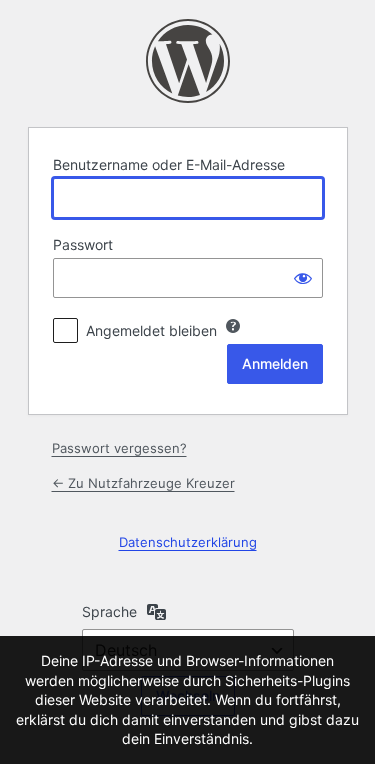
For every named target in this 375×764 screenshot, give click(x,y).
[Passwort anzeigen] (303, 278)
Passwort (83, 244)
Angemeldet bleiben (151, 330)
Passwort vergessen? (119, 448)
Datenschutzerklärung (188, 542)
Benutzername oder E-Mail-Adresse (169, 164)
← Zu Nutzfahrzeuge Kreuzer (143, 483)
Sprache (109, 611)
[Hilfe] (233, 326)
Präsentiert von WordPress (188, 61)
